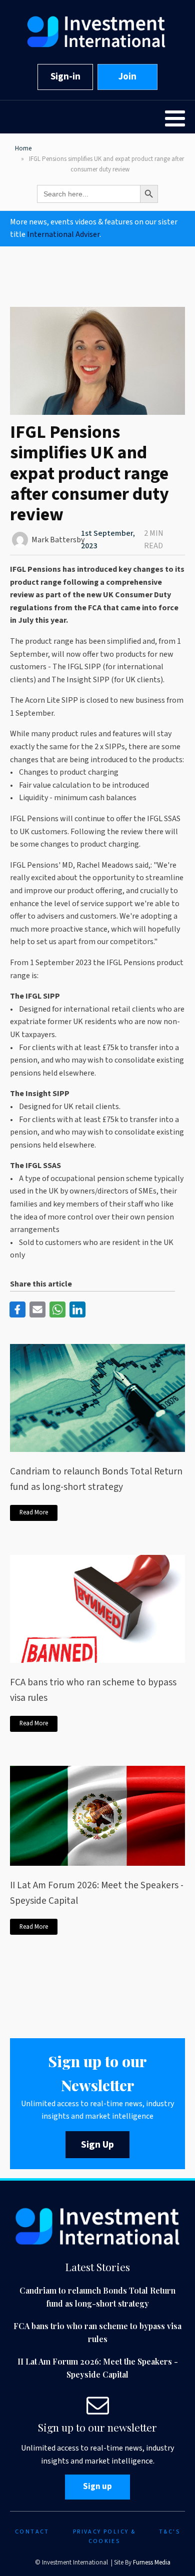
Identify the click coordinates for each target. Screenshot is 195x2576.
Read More (34, 1512)
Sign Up (97, 2145)
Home (23, 148)
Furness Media (152, 2563)
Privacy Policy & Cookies (104, 2537)
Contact (32, 2532)
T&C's (169, 2532)
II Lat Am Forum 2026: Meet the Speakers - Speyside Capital (97, 1893)
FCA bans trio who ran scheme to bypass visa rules (93, 1690)
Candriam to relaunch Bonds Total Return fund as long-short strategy (96, 1479)
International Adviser (63, 234)
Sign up (97, 2487)
